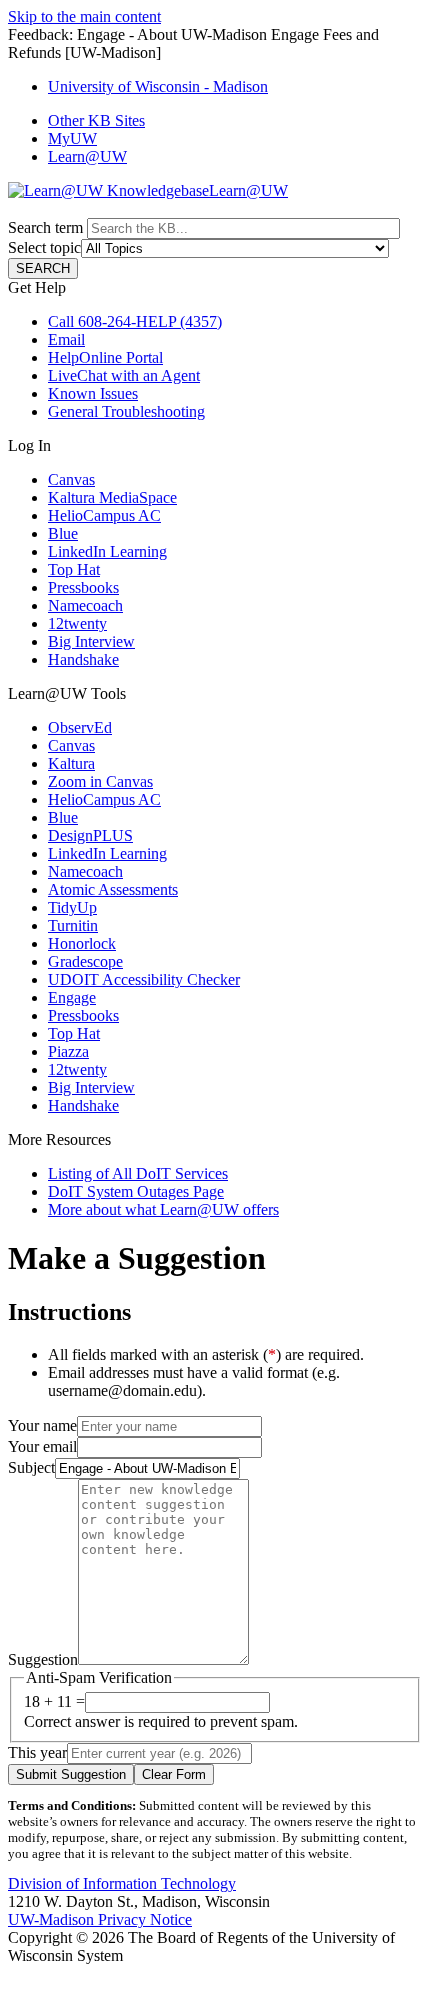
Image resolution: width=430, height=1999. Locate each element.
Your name (42, 1425)
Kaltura (71, 763)
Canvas (71, 479)
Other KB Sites (96, 120)
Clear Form (174, 1774)
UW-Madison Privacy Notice (100, 1919)
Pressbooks (83, 587)
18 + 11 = (54, 1701)
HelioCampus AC (104, 515)
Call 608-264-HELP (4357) (135, 321)
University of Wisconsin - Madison (158, 86)
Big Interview (91, 641)
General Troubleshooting (126, 411)
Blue (63, 533)
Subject (31, 1467)
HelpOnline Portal (105, 357)
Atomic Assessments (113, 889)
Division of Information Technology (122, 1883)
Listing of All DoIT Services (138, 1173)
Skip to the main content (84, 16)
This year (37, 1752)
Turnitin (73, 925)
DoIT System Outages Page (136, 1191)
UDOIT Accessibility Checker (144, 979)
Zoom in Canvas (100, 781)
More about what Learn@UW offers (163, 1209)
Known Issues (93, 393)
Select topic (44, 247)
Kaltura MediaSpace (112, 497)
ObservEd (80, 727)
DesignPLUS (90, 835)
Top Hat (74, 569)
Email (66, 339)
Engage (72, 997)
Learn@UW (87, 156)
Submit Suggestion (71, 1774)
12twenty (77, 623)
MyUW (72, 138)
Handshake (83, 659)
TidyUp (72, 907)
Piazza (68, 1051)
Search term (45, 227)
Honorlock (82, 943)
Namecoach (85, 605)
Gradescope (85, 961)
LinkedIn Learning (107, 551)
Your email (42, 1446)
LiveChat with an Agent (124, 375)
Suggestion (43, 1659)
